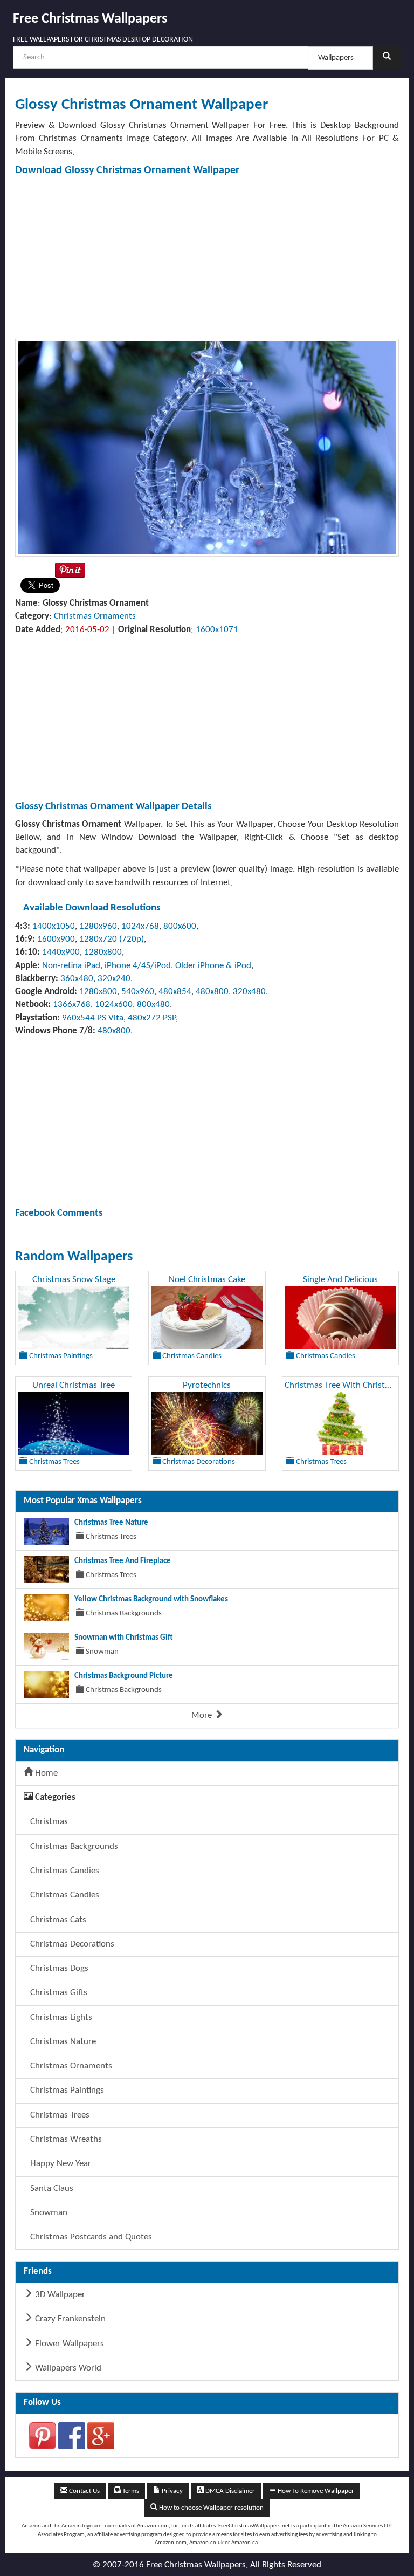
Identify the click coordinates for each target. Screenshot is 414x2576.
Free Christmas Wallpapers (90, 19)
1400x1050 (54, 926)
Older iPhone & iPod (213, 966)
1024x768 (140, 926)
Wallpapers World (67, 2368)
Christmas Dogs (58, 1968)
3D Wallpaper (59, 2295)
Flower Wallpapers (68, 2344)
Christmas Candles (64, 1895)
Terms (130, 2491)
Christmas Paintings (66, 2090)
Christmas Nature (62, 2042)
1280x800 (103, 952)
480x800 (212, 992)
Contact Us (84, 2491)
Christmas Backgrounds (73, 1847)
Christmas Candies (64, 1871)
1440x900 (61, 952)
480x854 (175, 992)
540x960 (138, 992)
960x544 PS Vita (93, 1018)
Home (45, 1773)
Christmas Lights (60, 2017)
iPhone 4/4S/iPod (138, 966)
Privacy (171, 2491)
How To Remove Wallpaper (315, 2491)
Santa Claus (51, 2188)
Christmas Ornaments (95, 616)
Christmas (48, 1822)
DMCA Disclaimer (229, 2491)
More (203, 1715)
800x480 (153, 1005)
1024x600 (114, 1005)
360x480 (77, 979)
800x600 (180, 926)
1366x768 (72, 1005)
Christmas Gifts (58, 1993)
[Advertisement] (207, 257)
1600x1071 (217, 630)
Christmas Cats (57, 1920)
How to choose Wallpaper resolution (211, 2508)
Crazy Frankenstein (69, 2319)
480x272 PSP (152, 1018)
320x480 (249, 992)
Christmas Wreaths (65, 2139)
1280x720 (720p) (112, 939)
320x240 (114, 979)
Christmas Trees (59, 2115)
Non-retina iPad (71, 966)
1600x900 (56, 939)
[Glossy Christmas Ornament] (207, 447)
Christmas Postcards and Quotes (90, 2237)
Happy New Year (60, 2164)
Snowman (48, 2213)
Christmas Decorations (71, 1944)
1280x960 (98, 926)
